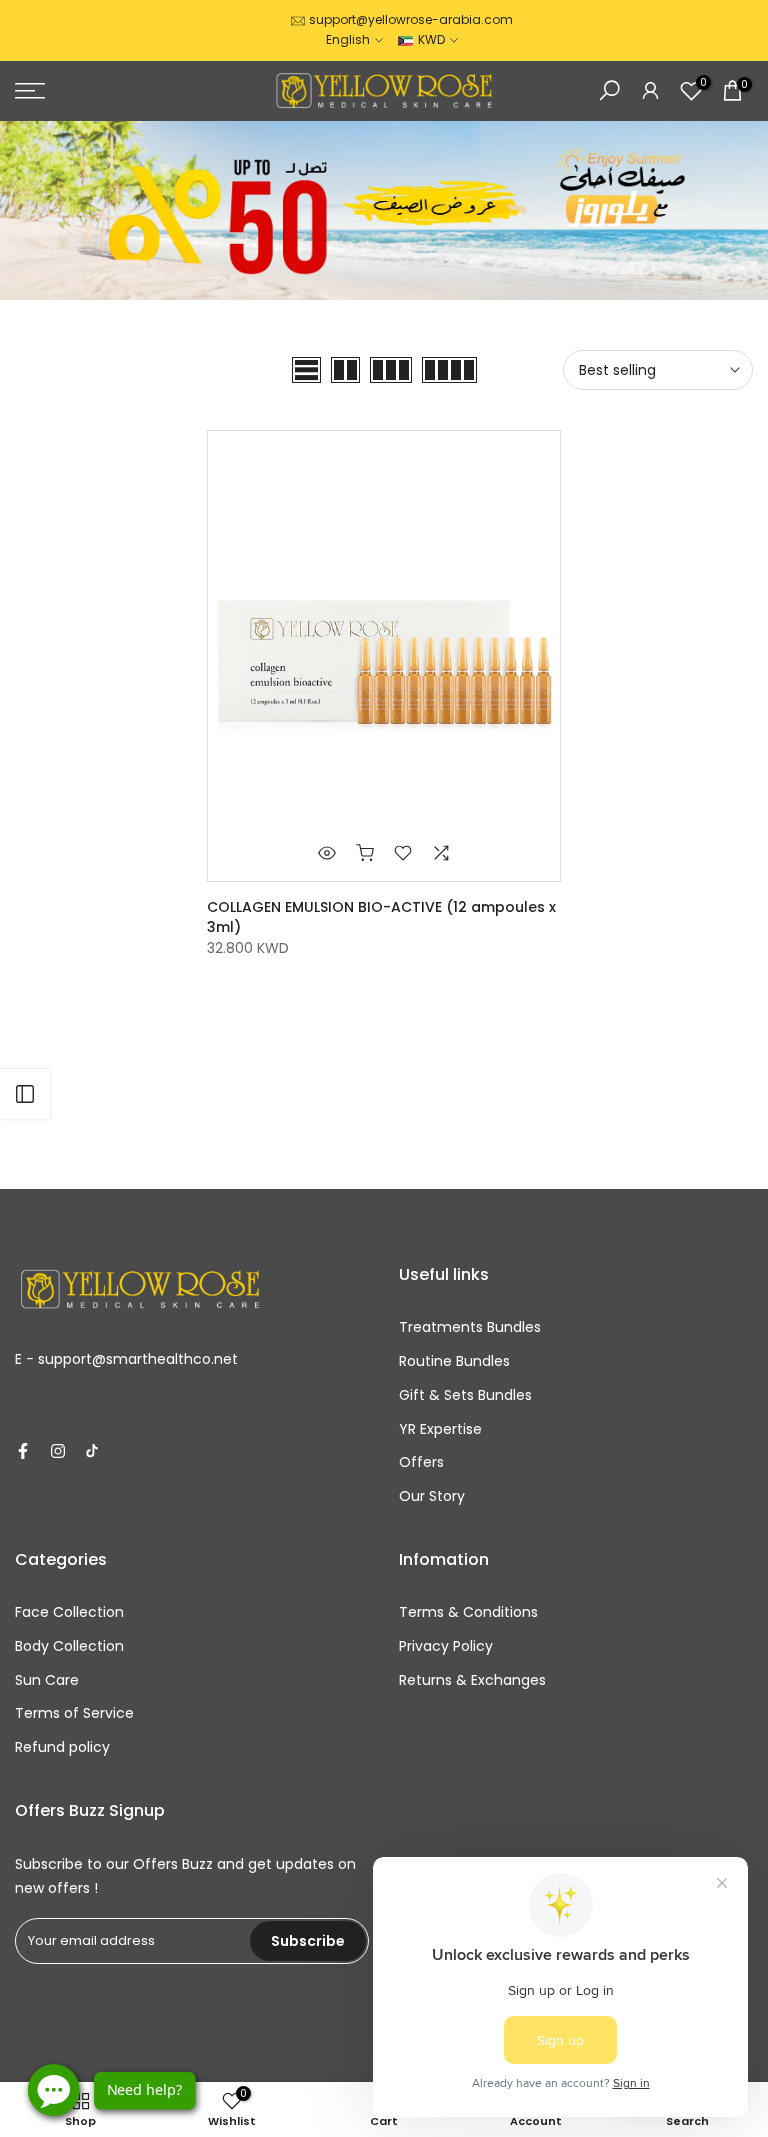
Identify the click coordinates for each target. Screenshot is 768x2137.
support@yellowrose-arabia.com (411, 19)
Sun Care (47, 1680)
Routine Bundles (454, 1361)
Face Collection (69, 1612)
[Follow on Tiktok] (92, 1451)
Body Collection (69, 1646)
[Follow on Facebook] (23, 1451)
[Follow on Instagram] (58, 1451)
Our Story (432, 1496)
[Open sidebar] (25, 1094)
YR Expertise (440, 1429)
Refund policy (62, 1747)
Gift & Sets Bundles (465, 1395)
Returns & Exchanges (472, 1680)
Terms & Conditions (468, 1612)
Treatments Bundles (470, 1327)
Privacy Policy (446, 1646)
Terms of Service (74, 1713)
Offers (421, 1462)
